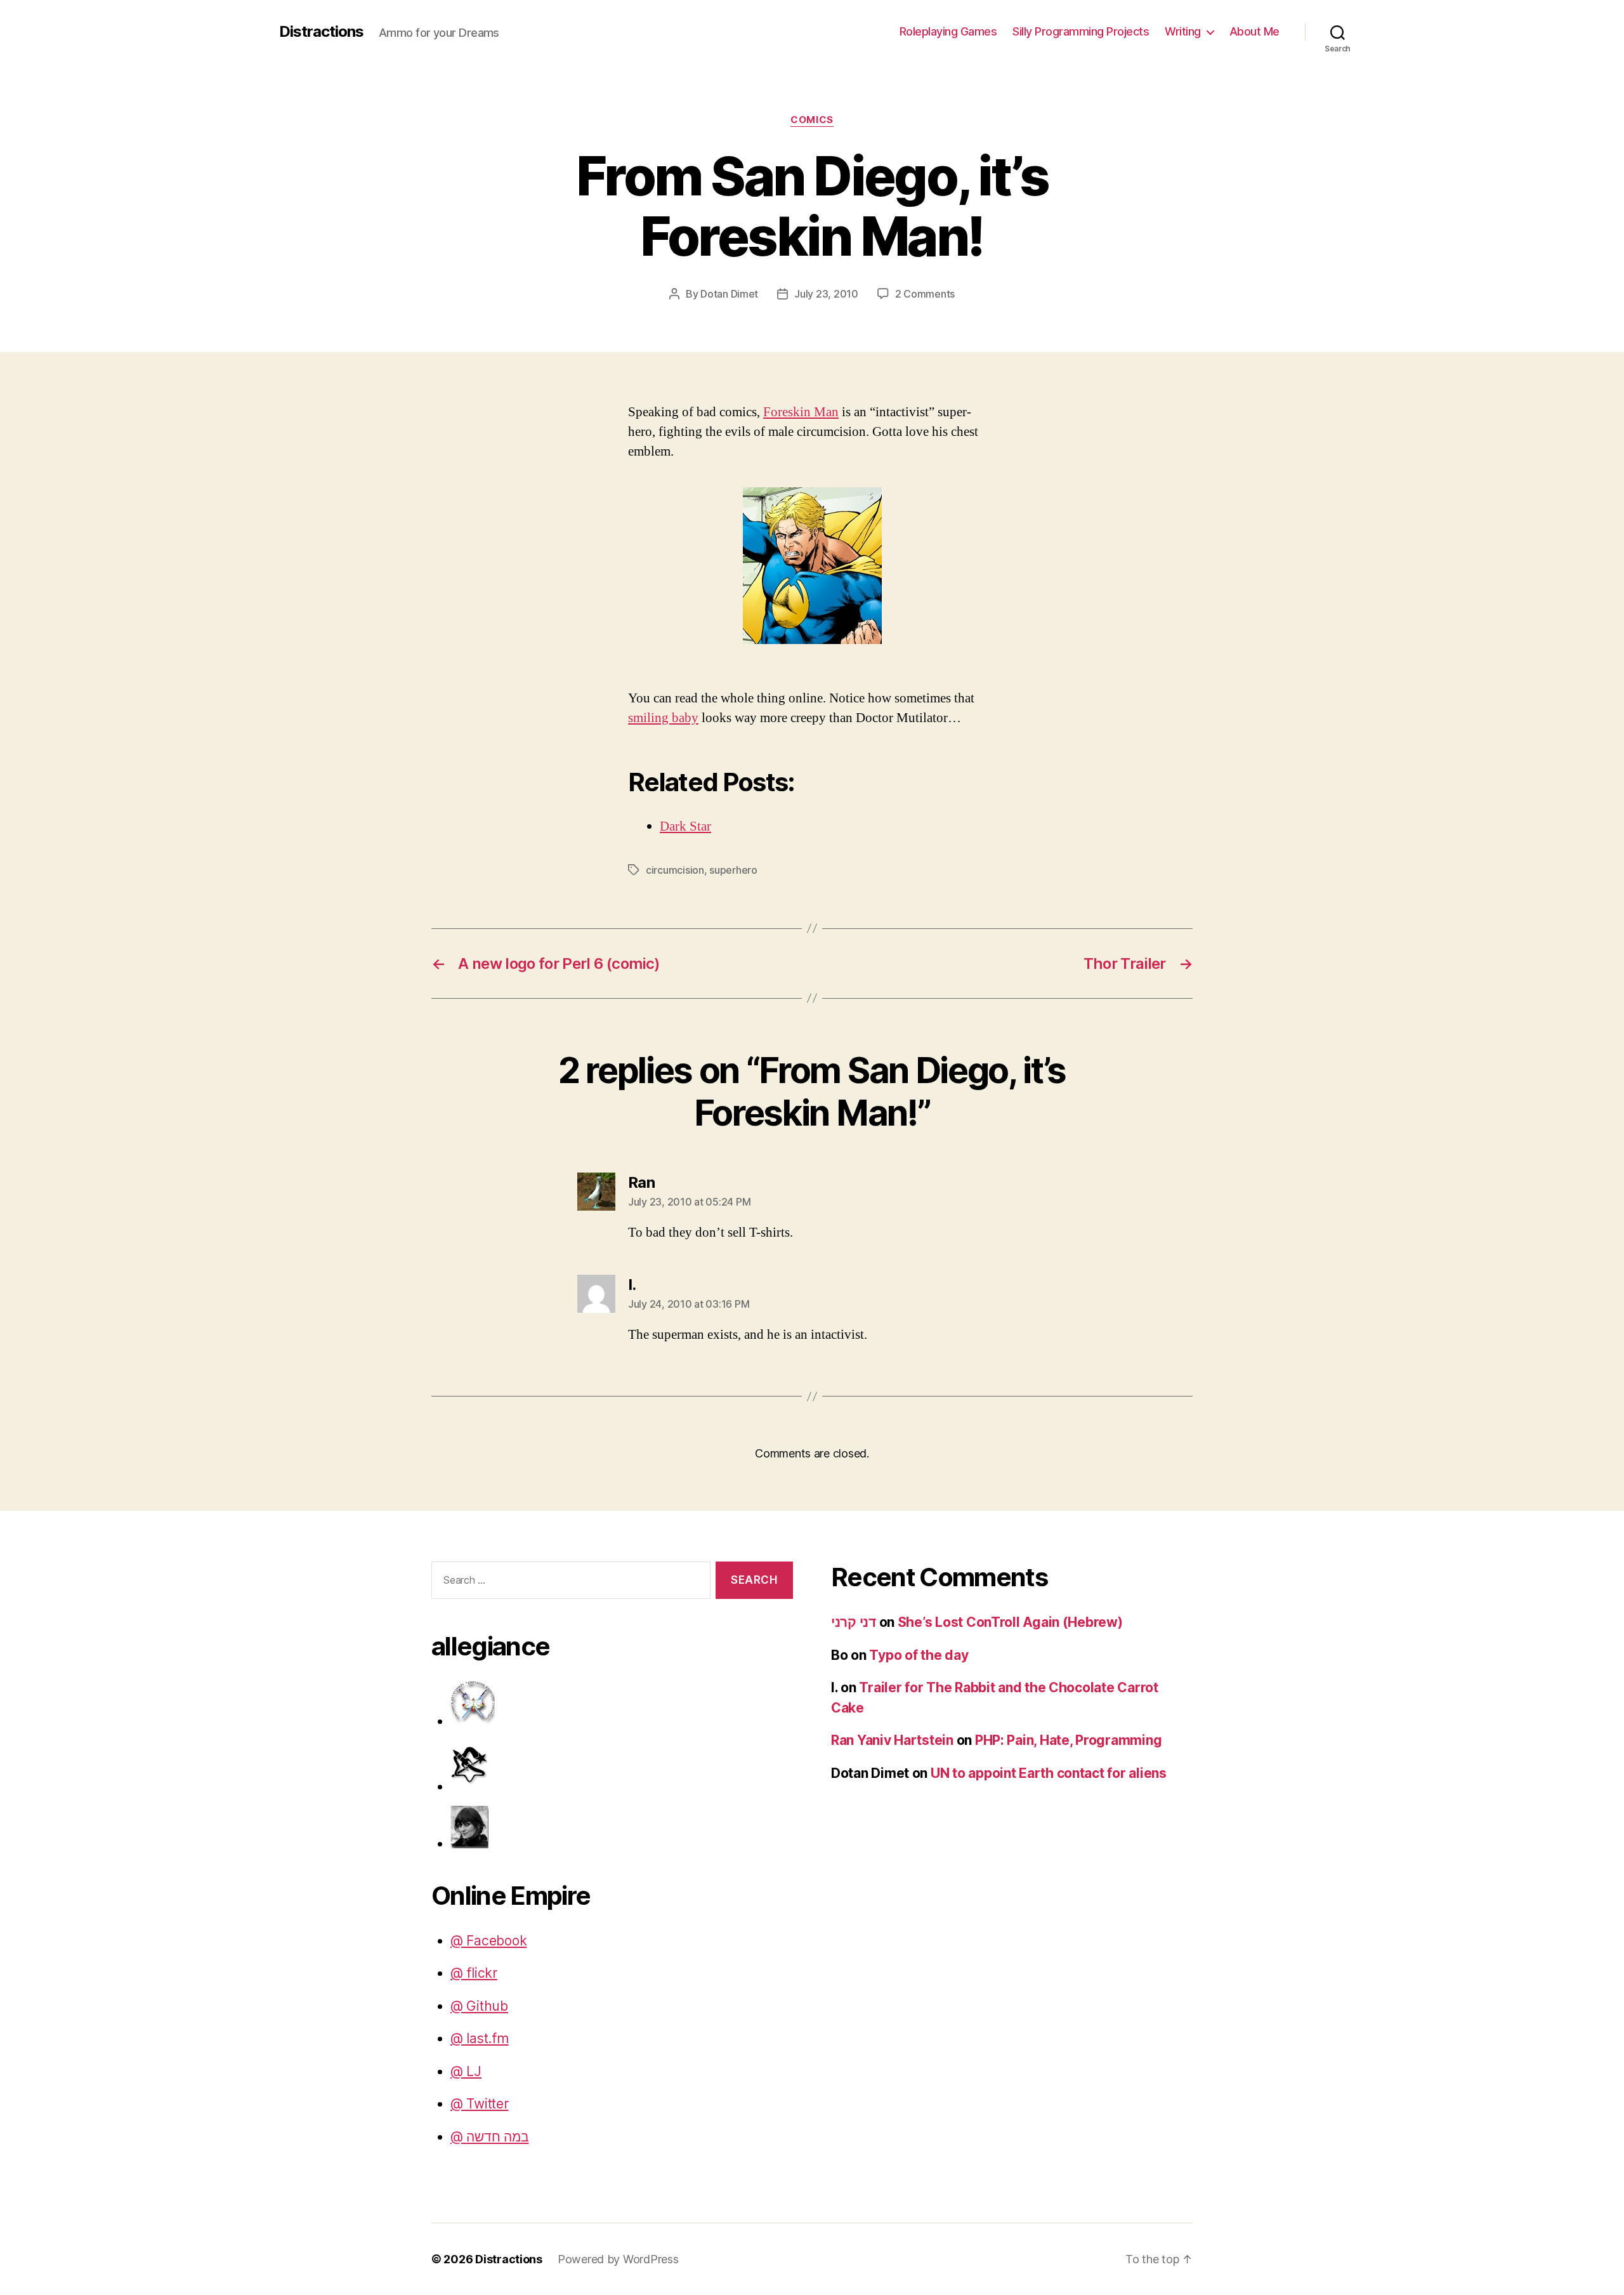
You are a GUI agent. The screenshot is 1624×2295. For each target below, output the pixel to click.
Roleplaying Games (948, 31)
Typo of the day (919, 1655)
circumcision (675, 870)
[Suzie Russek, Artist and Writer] (622, 1826)
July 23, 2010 (826, 294)
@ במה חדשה (489, 2137)
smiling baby (663, 718)
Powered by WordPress (618, 2259)
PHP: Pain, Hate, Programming (1068, 1740)
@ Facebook (488, 1941)
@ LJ (466, 2071)
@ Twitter (480, 2104)
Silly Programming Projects (1081, 31)
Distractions (321, 32)
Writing (1183, 31)
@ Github (479, 2006)
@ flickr (474, 1973)
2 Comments (925, 294)
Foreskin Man (801, 412)
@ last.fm (480, 2038)
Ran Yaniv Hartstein (892, 1740)
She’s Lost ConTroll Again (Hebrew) (1010, 1622)
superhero (733, 870)
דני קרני (854, 1622)
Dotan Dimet (729, 294)
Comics (812, 120)
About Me (1254, 31)
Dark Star (685, 826)
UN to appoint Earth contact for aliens (1049, 1773)
